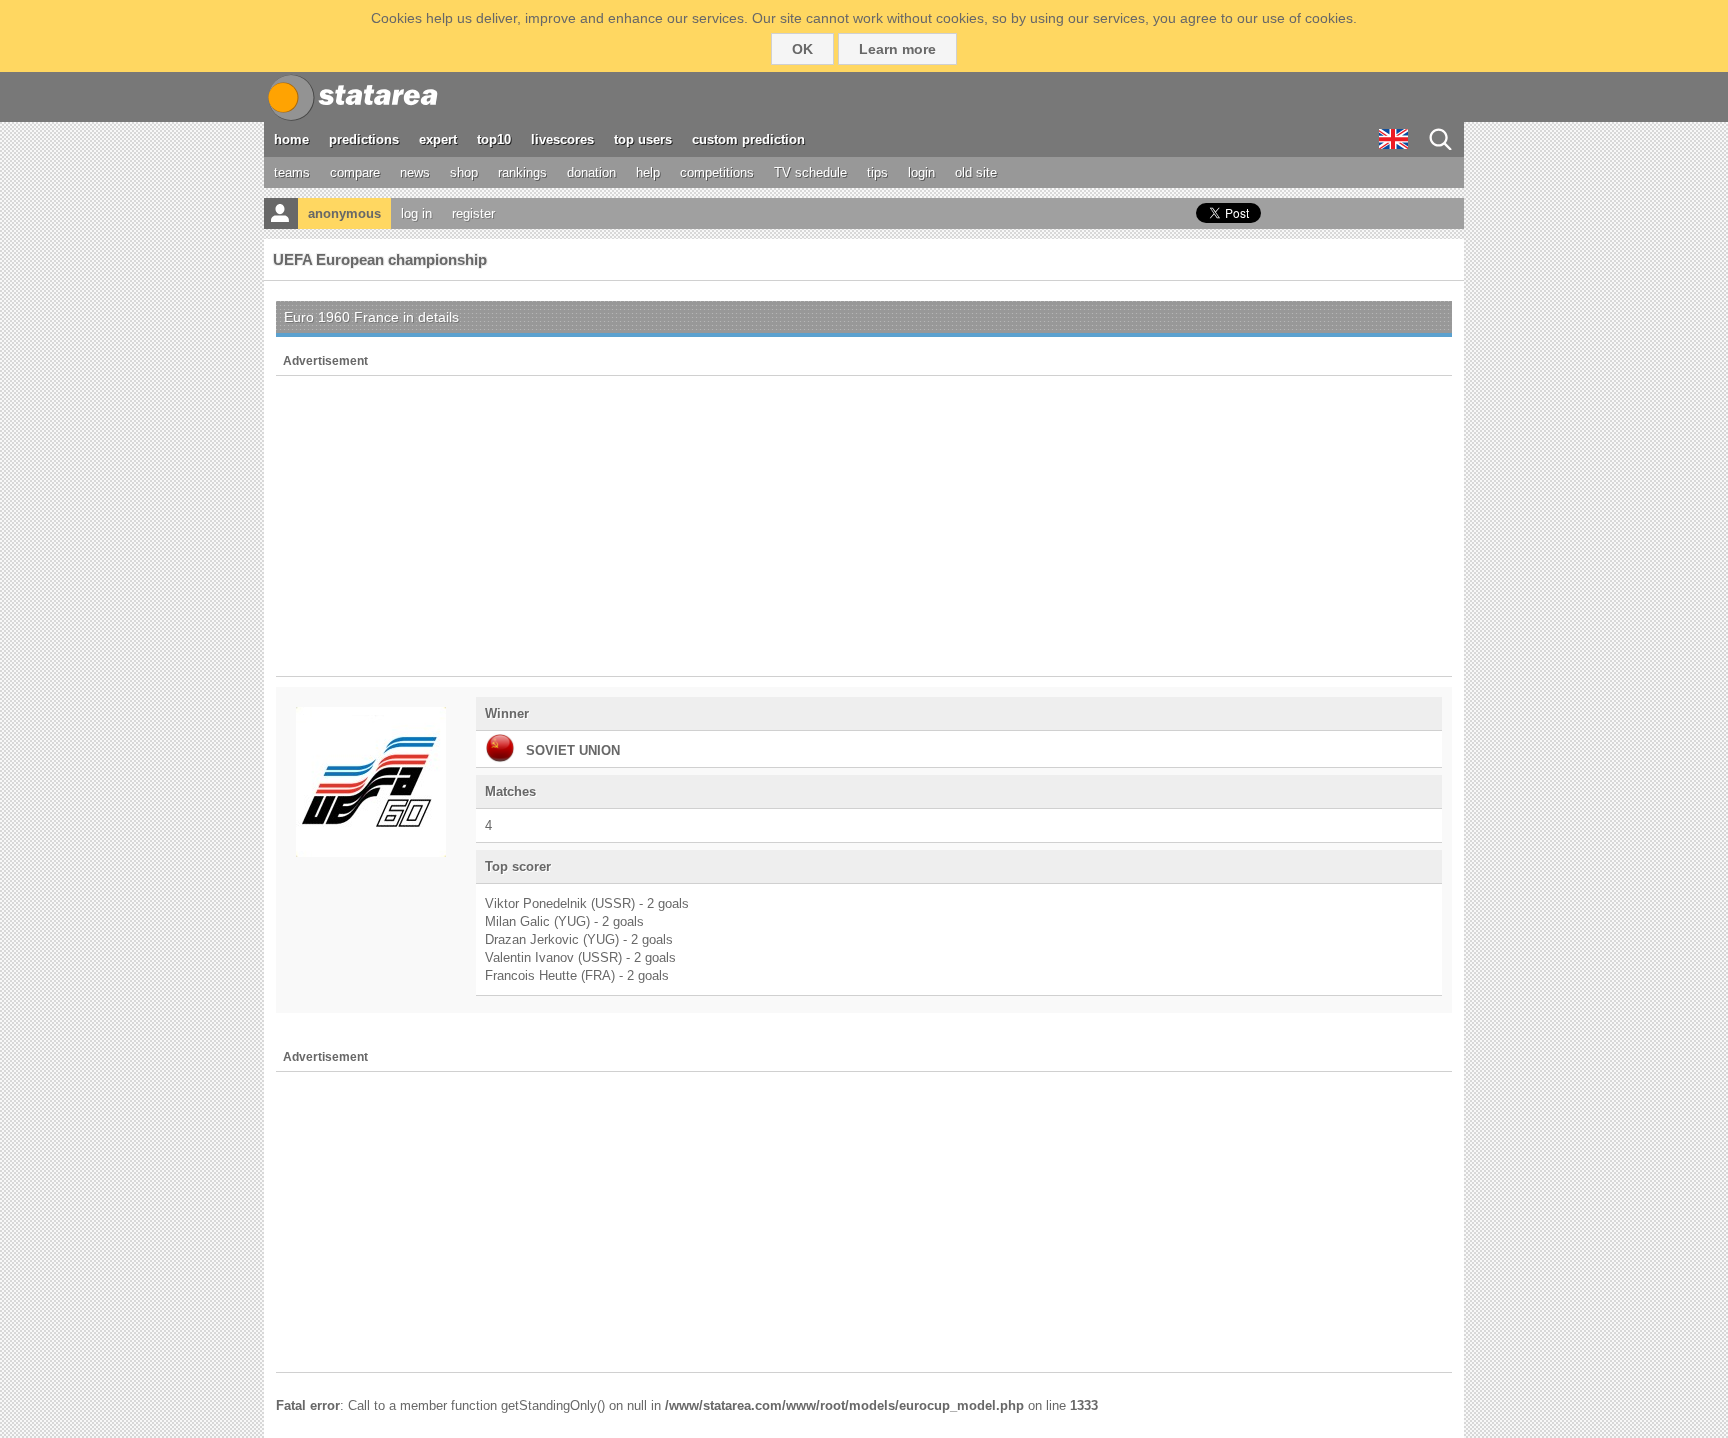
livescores (562, 139)
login (921, 172)
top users (643, 139)
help (648, 172)
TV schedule (810, 172)
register (473, 213)
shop (464, 172)
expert (438, 139)
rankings (522, 172)
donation (591, 172)
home (291, 139)
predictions (364, 139)
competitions (717, 172)
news (415, 172)
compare (355, 172)
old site (976, 172)
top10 (494, 139)
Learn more (897, 49)
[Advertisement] (864, 526)
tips (877, 172)
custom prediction (748, 139)
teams (292, 172)
